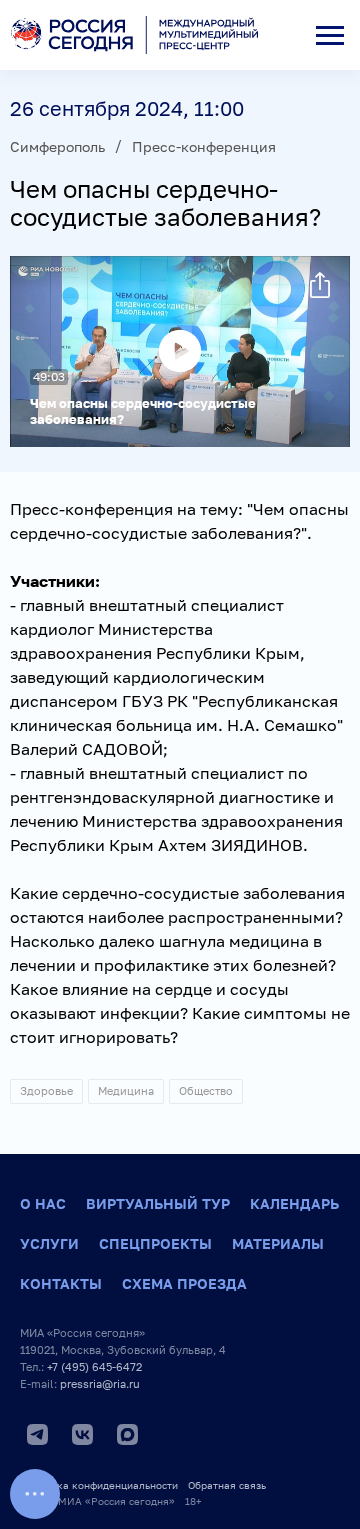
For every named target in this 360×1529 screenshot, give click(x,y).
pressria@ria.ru (100, 1383)
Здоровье (46, 1090)
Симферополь (57, 146)
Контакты (61, 1283)
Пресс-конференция (204, 146)
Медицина (126, 1090)
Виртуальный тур (158, 1203)
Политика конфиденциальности (99, 1485)
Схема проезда (184, 1283)
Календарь (294, 1203)
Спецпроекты (155, 1243)
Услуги (49, 1243)
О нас (43, 1203)
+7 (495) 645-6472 (94, 1366)
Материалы (278, 1243)
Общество (206, 1090)
